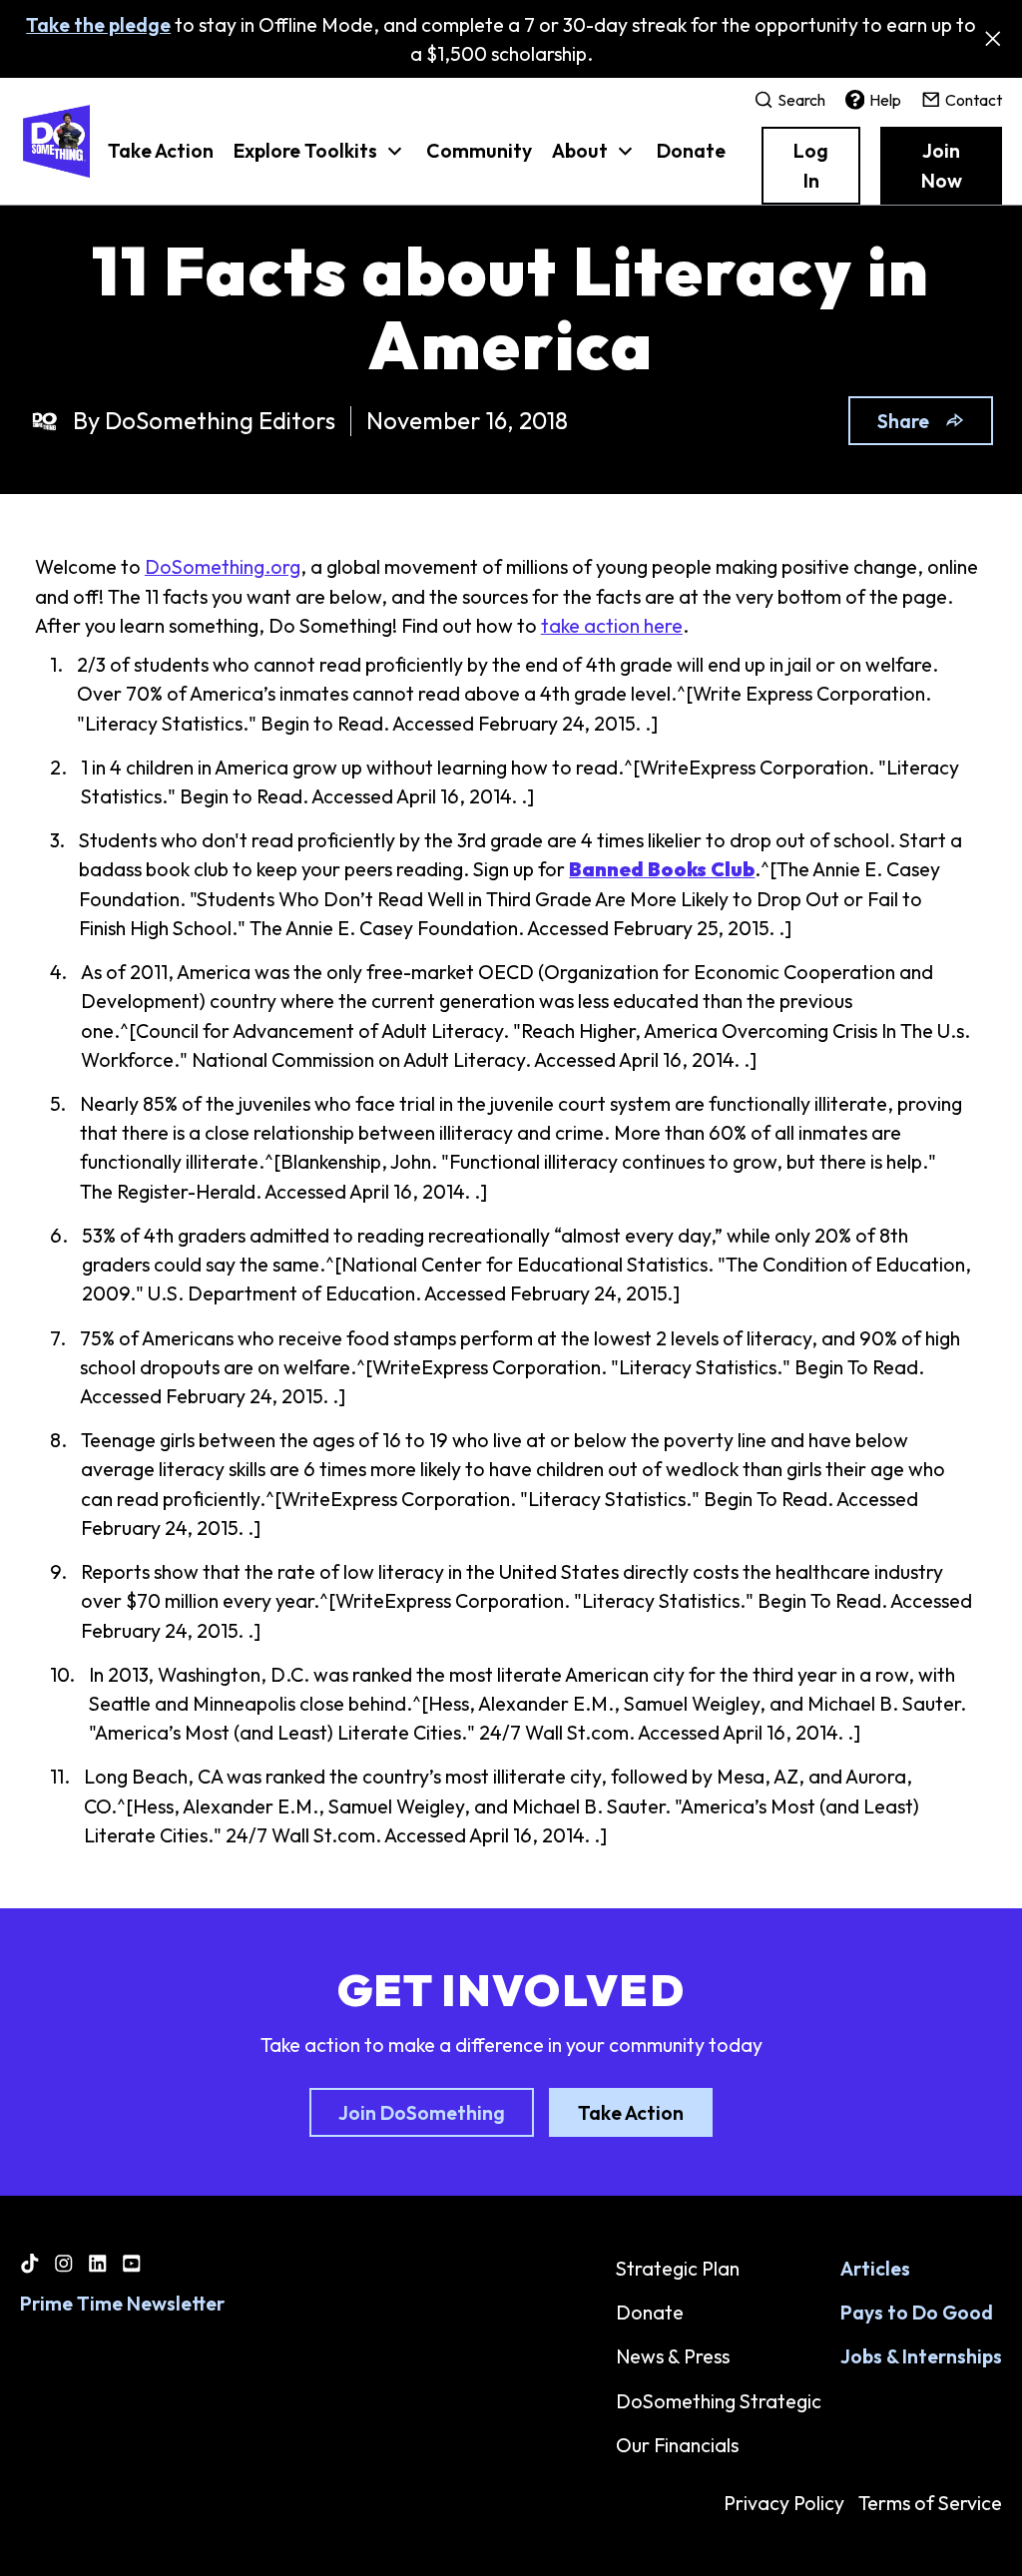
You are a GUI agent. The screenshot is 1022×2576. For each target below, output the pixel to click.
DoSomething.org (223, 566)
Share (903, 421)
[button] (320, 161)
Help (885, 100)
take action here (612, 625)
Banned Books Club (662, 869)
